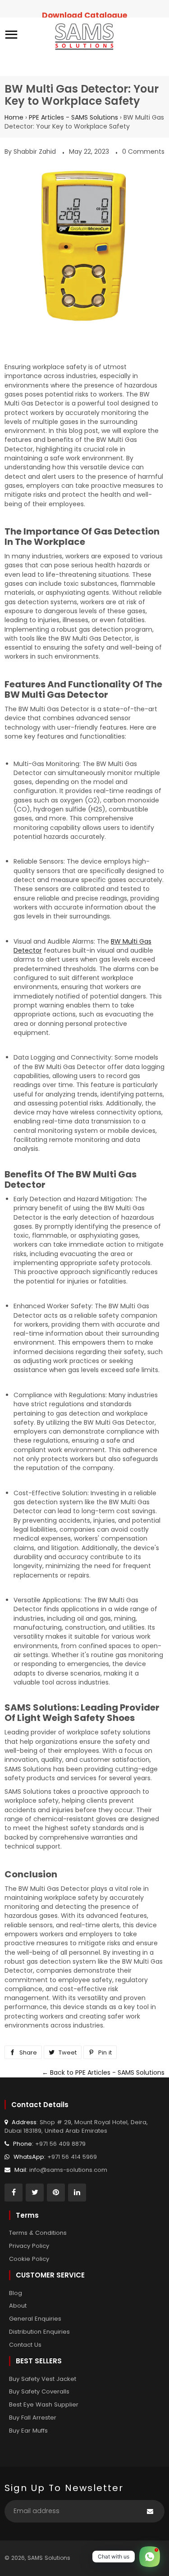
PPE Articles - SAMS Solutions (73, 117)
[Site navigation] (11, 36)
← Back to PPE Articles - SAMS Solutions (103, 2072)
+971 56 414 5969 (72, 2157)
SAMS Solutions (49, 2558)
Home (14, 117)
